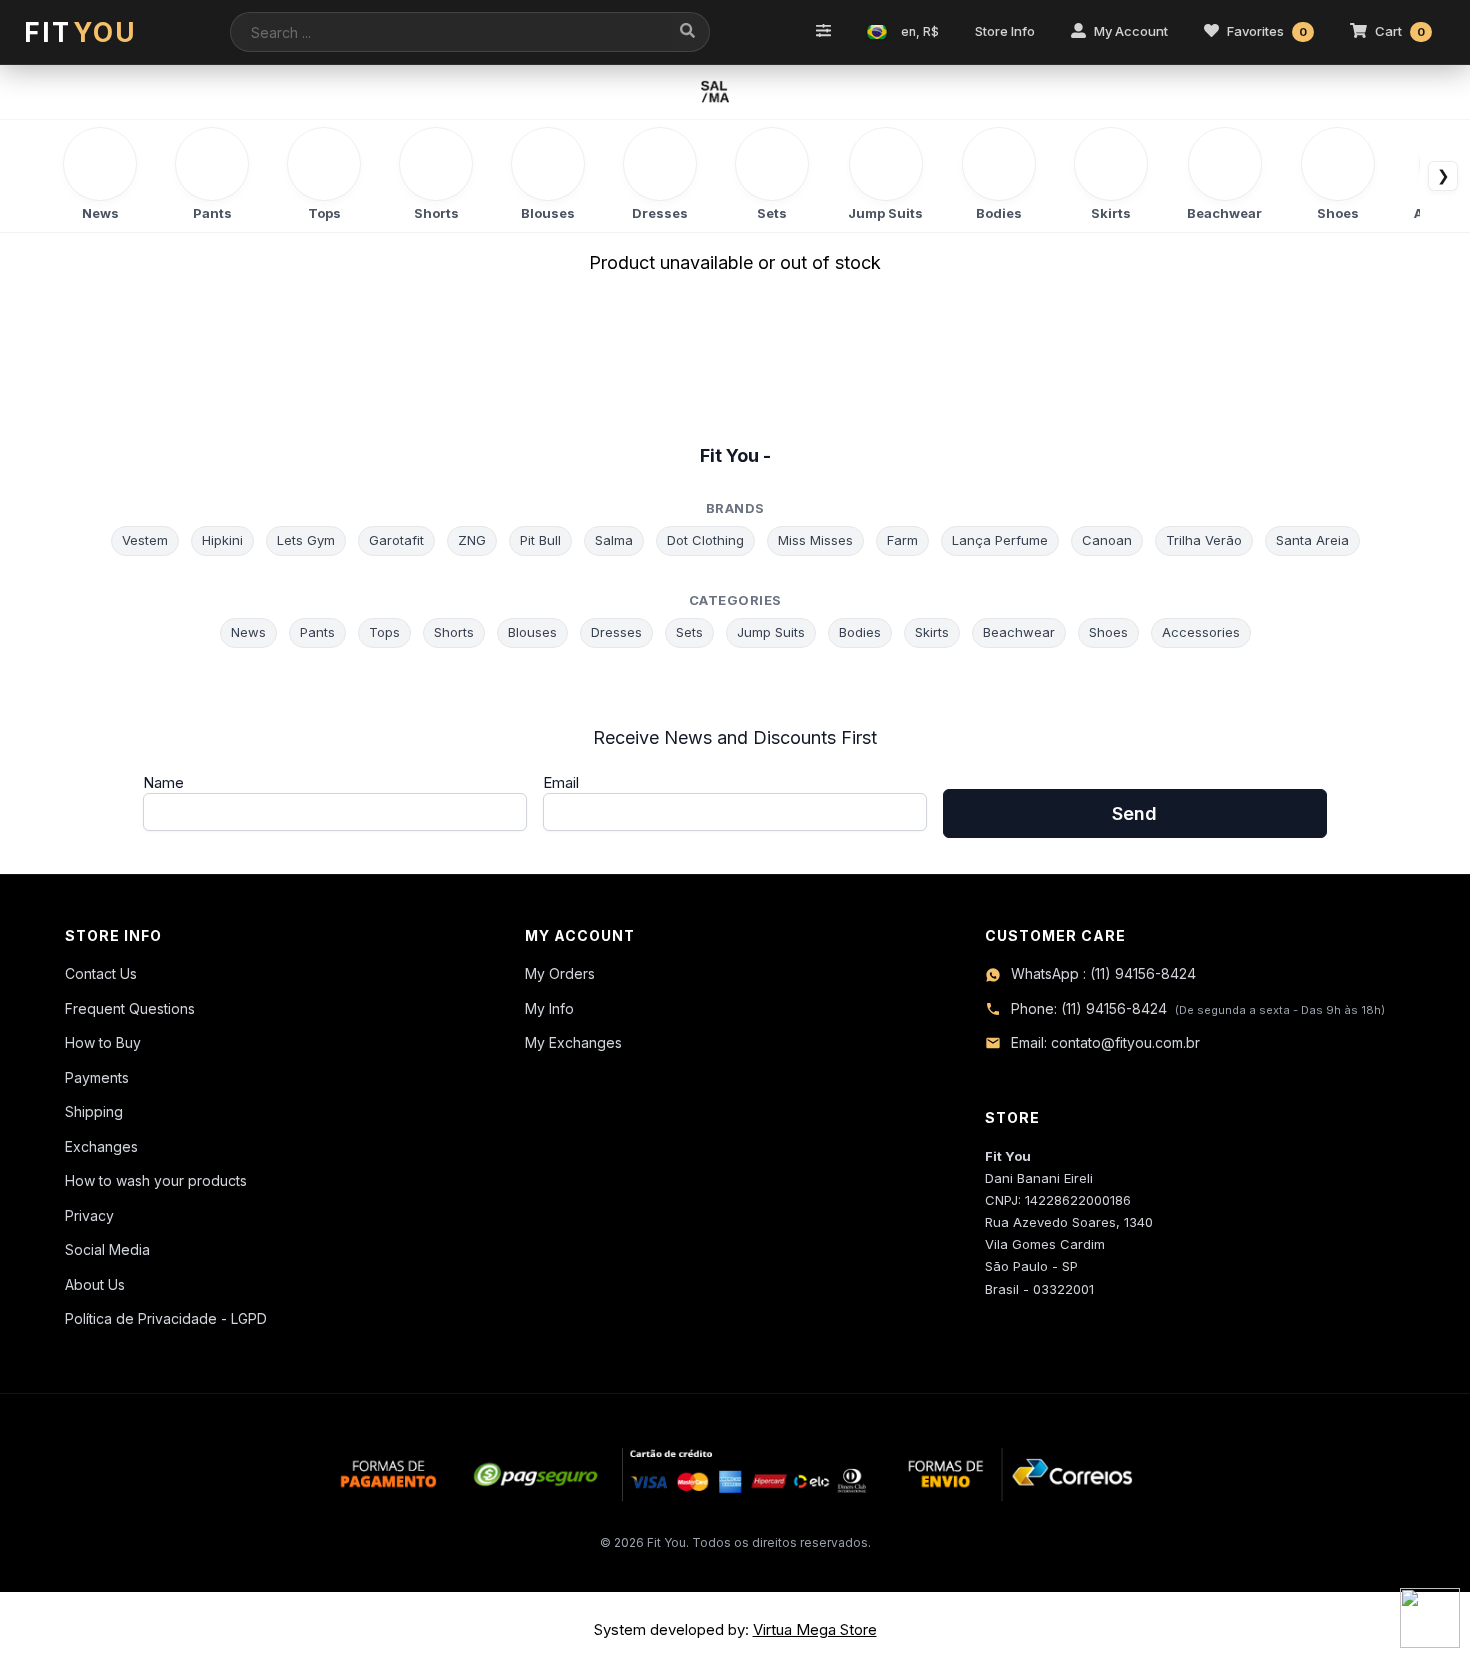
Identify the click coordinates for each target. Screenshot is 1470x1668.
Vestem (145, 540)
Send (1134, 813)
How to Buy (103, 1042)
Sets (689, 632)
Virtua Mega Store (815, 1629)
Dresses (616, 632)
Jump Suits (771, 632)
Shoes (1108, 632)
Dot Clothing (705, 540)
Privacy (89, 1215)
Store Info (1005, 31)
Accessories (1201, 632)
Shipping (94, 1111)
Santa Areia (1312, 540)
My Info (549, 1008)
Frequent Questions (130, 1008)
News (248, 632)
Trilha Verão (1204, 540)
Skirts (932, 632)
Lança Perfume (1000, 540)
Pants (317, 632)
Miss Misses (815, 540)
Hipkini (222, 540)
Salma (614, 540)
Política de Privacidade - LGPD (166, 1318)
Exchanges (101, 1146)
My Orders (560, 973)
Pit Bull (540, 540)
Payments (97, 1077)
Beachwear (1019, 632)
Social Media (107, 1249)
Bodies (860, 632)
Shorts (454, 632)
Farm (902, 540)
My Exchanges (573, 1042)
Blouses (532, 632)
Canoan (1107, 540)
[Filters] (823, 32)
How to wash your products (156, 1180)
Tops (384, 632)
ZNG (472, 540)
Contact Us (101, 973)
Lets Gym (306, 540)
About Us (95, 1284)
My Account (1131, 31)
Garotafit (396, 540)
